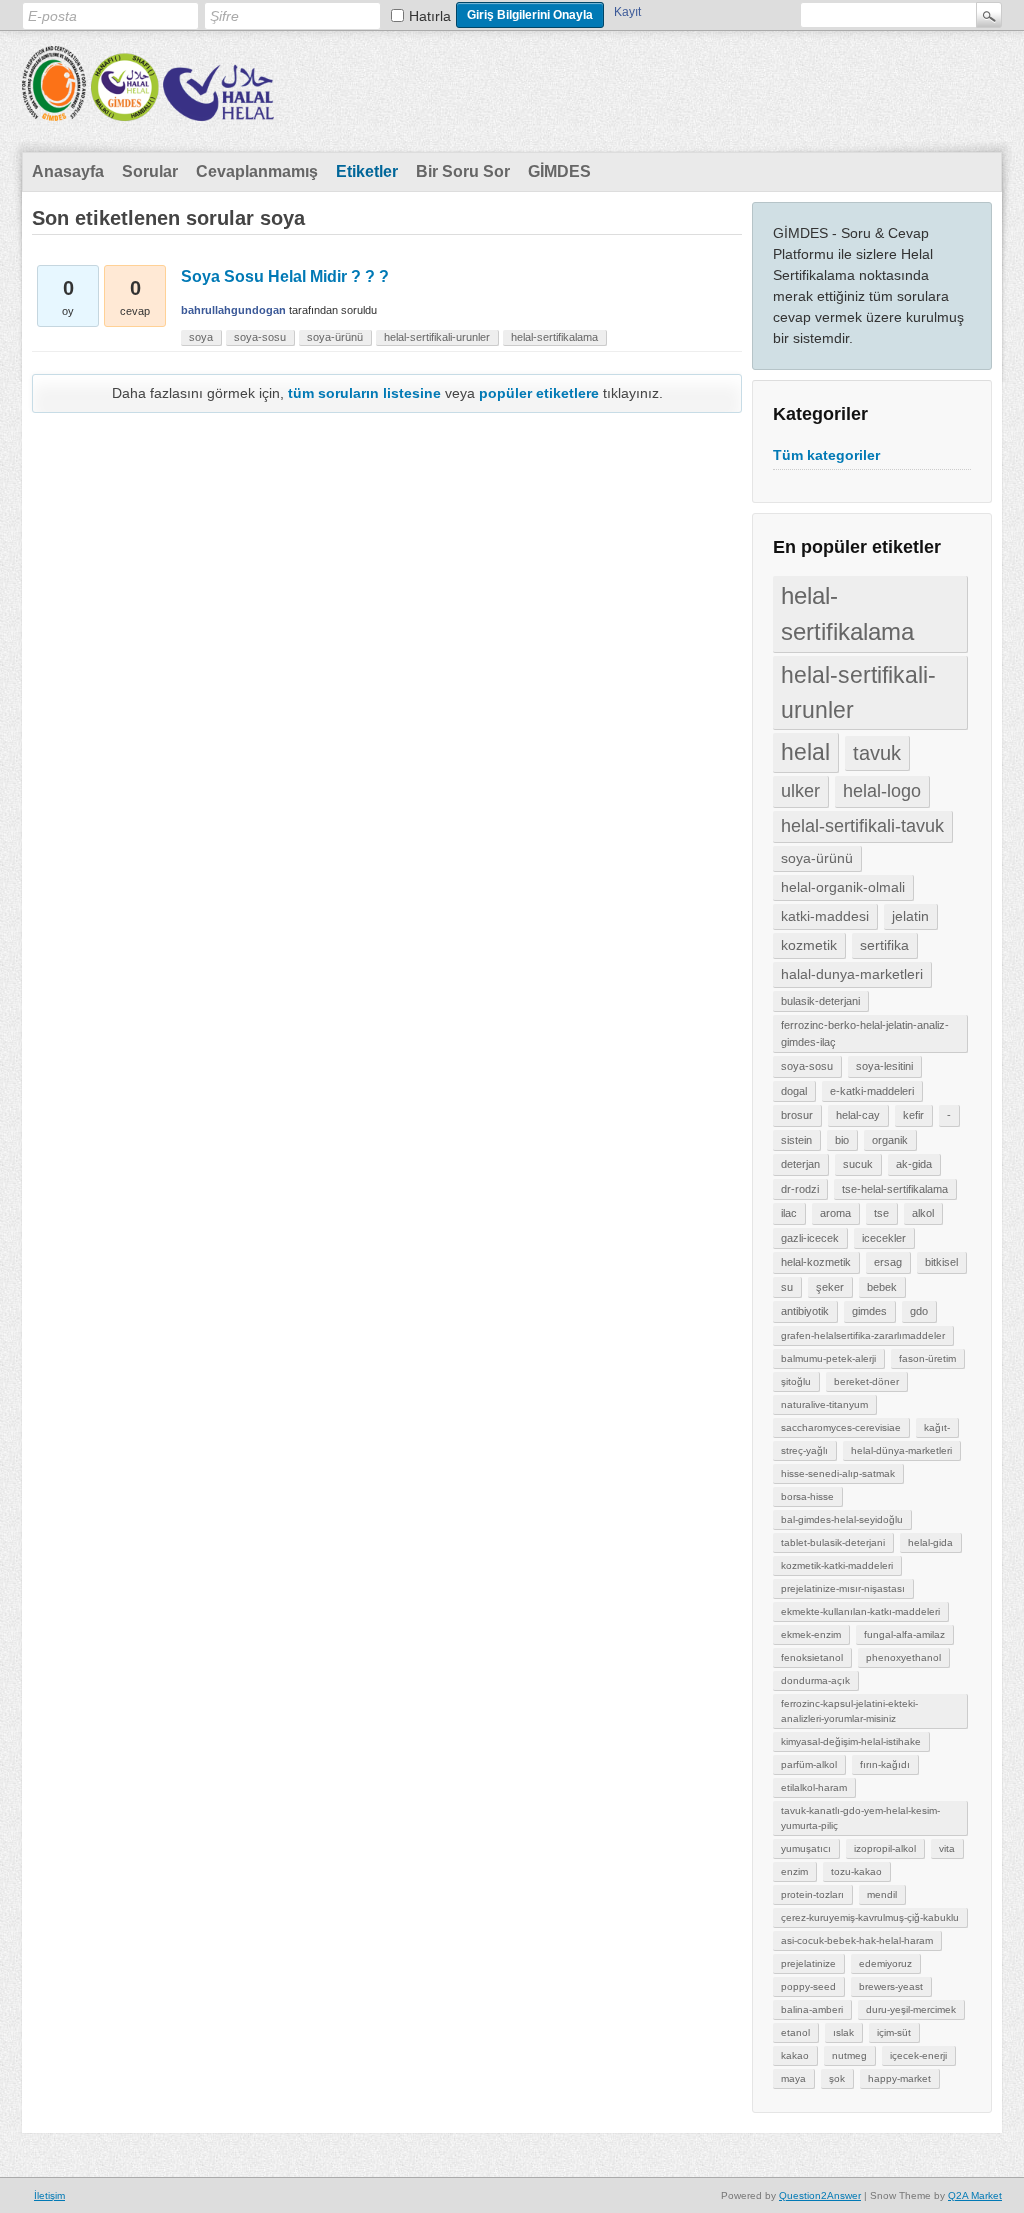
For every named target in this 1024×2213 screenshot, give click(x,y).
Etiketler (367, 171)
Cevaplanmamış (257, 171)
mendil (882, 1894)
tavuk (877, 753)
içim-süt (894, 2032)
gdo (919, 1311)
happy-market (899, 2078)
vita (947, 1848)
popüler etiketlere (539, 393)
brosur (797, 1115)
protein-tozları (812, 1894)
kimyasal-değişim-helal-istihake (851, 1741)
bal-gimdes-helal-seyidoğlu (842, 1519)
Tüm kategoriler (826, 455)
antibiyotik (805, 1311)
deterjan (800, 1164)
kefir (913, 1115)
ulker (800, 791)
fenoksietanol (812, 1657)
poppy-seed (808, 1986)
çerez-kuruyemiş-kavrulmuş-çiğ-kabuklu (870, 1917)
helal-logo (882, 791)
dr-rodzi (800, 1189)
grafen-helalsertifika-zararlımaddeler (863, 1335)
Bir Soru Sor (463, 171)
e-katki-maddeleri (872, 1091)
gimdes (869, 1311)
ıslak (843, 2032)
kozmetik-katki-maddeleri (837, 1565)
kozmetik (809, 945)
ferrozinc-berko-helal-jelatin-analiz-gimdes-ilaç (865, 1033)
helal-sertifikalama (847, 613)
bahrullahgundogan (233, 310)
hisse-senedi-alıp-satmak (838, 1473)
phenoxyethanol (903, 1657)
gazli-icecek (810, 1238)
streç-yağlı (804, 1450)
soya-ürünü (817, 858)
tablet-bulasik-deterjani (833, 1542)
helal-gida (930, 1542)
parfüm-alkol (809, 1764)
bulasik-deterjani (820, 1001)
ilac (789, 1213)
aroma (835, 1213)
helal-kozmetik (816, 1262)
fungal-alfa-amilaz (904, 1634)
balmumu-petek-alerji (828, 1358)
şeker (830, 1287)
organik (890, 1140)
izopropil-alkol (885, 1848)
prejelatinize (808, 1963)
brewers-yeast (891, 1986)
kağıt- (937, 1427)
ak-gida (914, 1164)
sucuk (858, 1164)
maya (793, 2078)
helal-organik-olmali (843, 887)
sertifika (884, 945)
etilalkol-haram (814, 1787)
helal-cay (858, 1115)
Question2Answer (820, 2195)
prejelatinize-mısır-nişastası (843, 1588)
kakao (795, 2055)
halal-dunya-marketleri (852, 974)
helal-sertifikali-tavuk (862, 826)
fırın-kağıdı (885, 1764)
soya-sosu (807, 1066)
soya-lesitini (884, 1066)
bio (842, 1140)
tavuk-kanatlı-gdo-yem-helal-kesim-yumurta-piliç (860, 1818)
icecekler (884, 1238)
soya (201, 337)
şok (837, 2078)
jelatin (910, 916)
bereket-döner (866, 1381)
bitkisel (941, 1262)
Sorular (150, 171)
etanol (795, 2032)
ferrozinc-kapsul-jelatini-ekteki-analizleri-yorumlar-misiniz (849, 1711)
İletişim (49, 2195)
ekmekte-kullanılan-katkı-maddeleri (860, 1611)
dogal (794, 1091)
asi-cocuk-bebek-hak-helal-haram (857, 1940)
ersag (888, 1262)
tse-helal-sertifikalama (895, 1189)
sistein (796, 1140)
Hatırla (430, 16)
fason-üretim (927, 1358)
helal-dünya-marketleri (901, 1450)
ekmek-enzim (811, 1634)
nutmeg (849, 2055)
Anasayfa (68, 171)
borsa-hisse (807, 1496)
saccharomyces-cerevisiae (841, 1427)
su (787, 1287)
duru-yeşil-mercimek (911, 2009)
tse (881, 1213)
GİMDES (559, 171)
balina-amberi (812, 2009)
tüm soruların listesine (364, 393)
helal (805, 752)
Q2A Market (975, 2195)
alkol (923, 1213)
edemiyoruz (885, 1963)
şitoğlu (796, 1381)
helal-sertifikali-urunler (858, 692)
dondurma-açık (815, 1680)
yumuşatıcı (806, 1848)
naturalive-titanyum (824, 1404)
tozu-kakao (856, 1871)
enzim (794, 1871)
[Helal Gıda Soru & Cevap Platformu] (148, 108)
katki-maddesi (825, 916)
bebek (882, 1287)
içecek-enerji (918, 2055)
